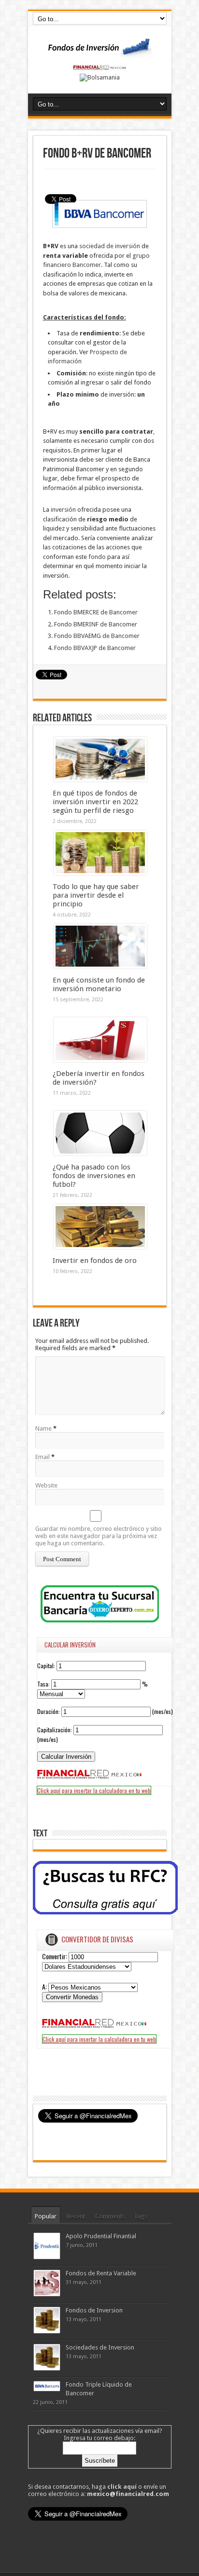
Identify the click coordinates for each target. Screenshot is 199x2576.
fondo (98, 557)
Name (43, 1428)
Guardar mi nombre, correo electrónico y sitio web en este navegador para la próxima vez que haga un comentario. (99, 1536)
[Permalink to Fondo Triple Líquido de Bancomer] (47, 2389)
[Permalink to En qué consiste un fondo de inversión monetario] (100, 966)
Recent (76, 2216)
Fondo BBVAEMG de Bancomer (97, 636)
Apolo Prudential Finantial (101, 2236)
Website (46, 1485)
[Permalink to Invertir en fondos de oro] (100, 1247)
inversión (64, 510)
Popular (46, 2216)
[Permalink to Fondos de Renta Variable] (47, 2294)
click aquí (122, 2487)
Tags (141, 2216)
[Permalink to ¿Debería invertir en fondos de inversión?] (100, 1060)
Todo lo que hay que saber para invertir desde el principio (96, 895)
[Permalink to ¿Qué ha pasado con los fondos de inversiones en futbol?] (100, 1153)
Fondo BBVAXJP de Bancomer (95, 648)
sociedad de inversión (110, 246)
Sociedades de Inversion (100, 2347)
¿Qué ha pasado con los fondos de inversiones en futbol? (94, 1176)
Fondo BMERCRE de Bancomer (96, 612)
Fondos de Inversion (94, 2310)
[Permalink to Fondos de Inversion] (47, 2331)
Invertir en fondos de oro (95, 1261)
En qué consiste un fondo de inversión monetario (99, 984)
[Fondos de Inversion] (99, 52)
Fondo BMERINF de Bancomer (96, 624)
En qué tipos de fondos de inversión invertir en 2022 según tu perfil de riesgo (95, 802)
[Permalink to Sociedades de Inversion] (47, 2368)
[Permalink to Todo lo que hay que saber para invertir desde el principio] (100, 873)
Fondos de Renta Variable (101, 2273)
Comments (110, 2216)
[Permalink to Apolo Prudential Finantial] (47, 2257)
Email (43, 1457)
